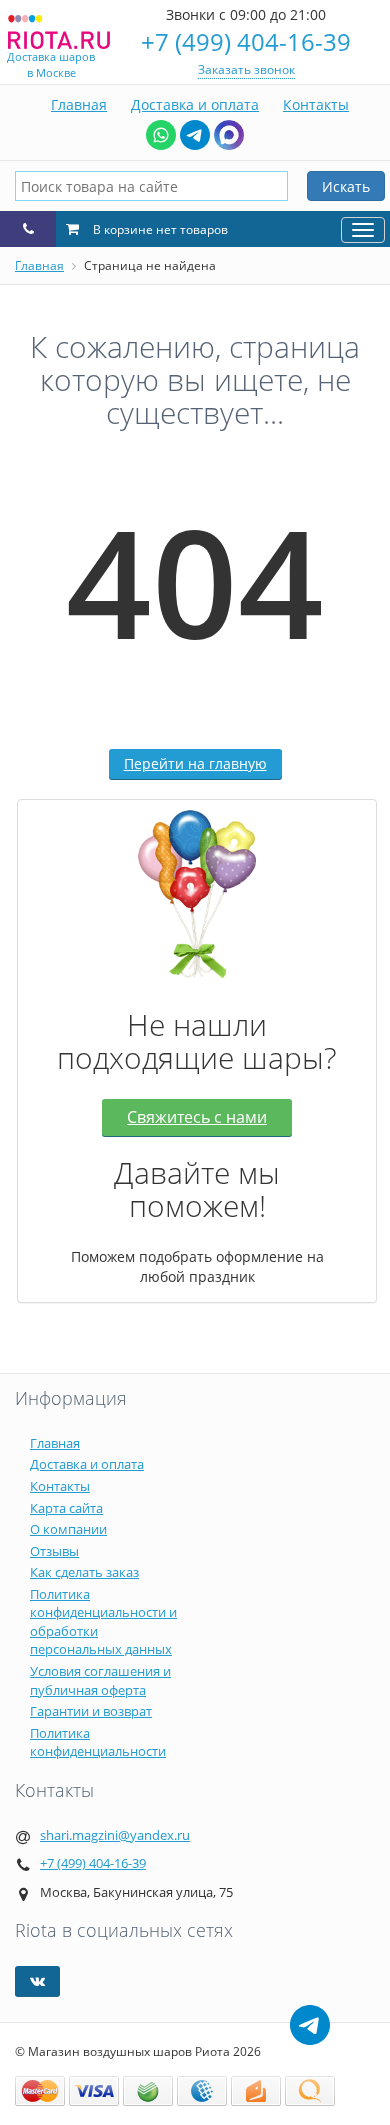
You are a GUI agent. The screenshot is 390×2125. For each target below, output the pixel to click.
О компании (68, 1529)
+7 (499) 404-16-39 (246, 41)
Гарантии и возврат (91, 1711)
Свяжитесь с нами (197, 1117)
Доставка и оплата (195, 104)
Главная (79, 104)
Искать (346, 186)
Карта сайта (66, 1508)
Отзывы (54, 1551)
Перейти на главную (195, 763)
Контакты (316, 104)
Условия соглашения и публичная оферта (100, 1680)
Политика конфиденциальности (98, 1742)
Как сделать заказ (84, 1572)
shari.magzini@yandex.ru (115, 1835)
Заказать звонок (246, 69)
